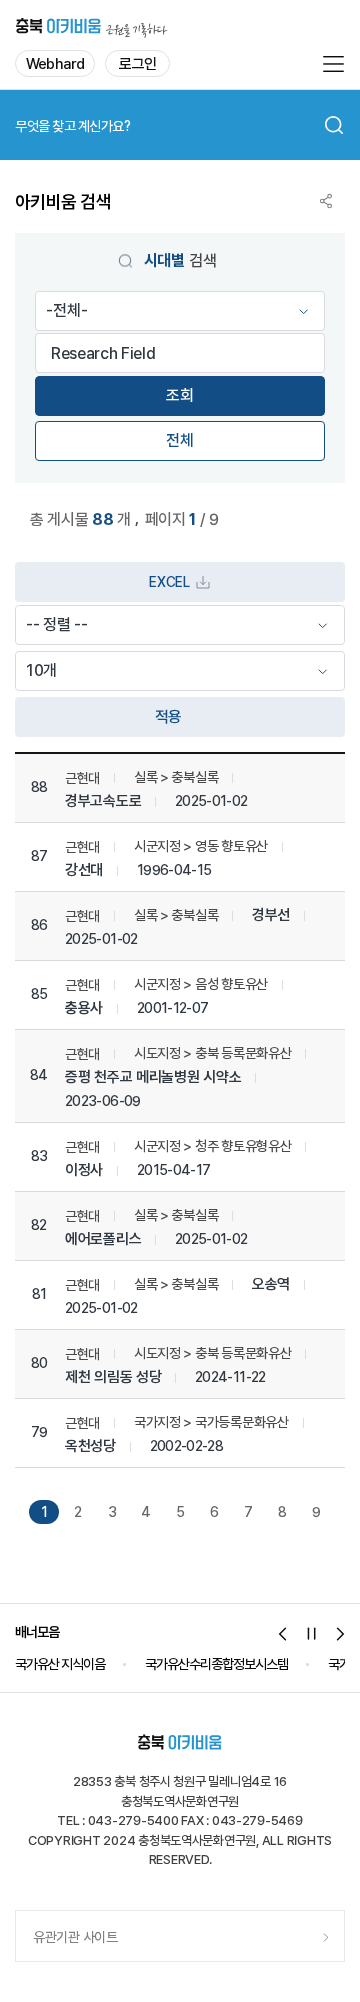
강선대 (84, 870)
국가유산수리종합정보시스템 (91, 1664)
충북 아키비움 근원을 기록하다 (91, 25)
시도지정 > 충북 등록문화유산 (213, 1053)
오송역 (271, 1284)
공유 (326, 201)
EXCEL (169, 582)
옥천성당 (90, 1446)
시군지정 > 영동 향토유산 (201, 846)
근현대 (82, 778)
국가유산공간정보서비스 (263, 1664)
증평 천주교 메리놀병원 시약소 (153, 1077)
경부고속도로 (103, 801)
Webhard (55, 64)
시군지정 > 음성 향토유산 (201, 984)
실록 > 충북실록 (176, 777)
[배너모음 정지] (312, 1634)
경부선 (271, 915)
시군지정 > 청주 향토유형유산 (213, 1146)
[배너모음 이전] (283, 1634)
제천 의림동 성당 (113, 1377)
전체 (179, 440)
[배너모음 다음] (341, 1634)
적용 (168, 716)
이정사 (84, 1170)
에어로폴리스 (103, 1239)
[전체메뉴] (333, 64)
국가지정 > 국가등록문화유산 (211, 1422)
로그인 (137, 64)
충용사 (84, 1008)
